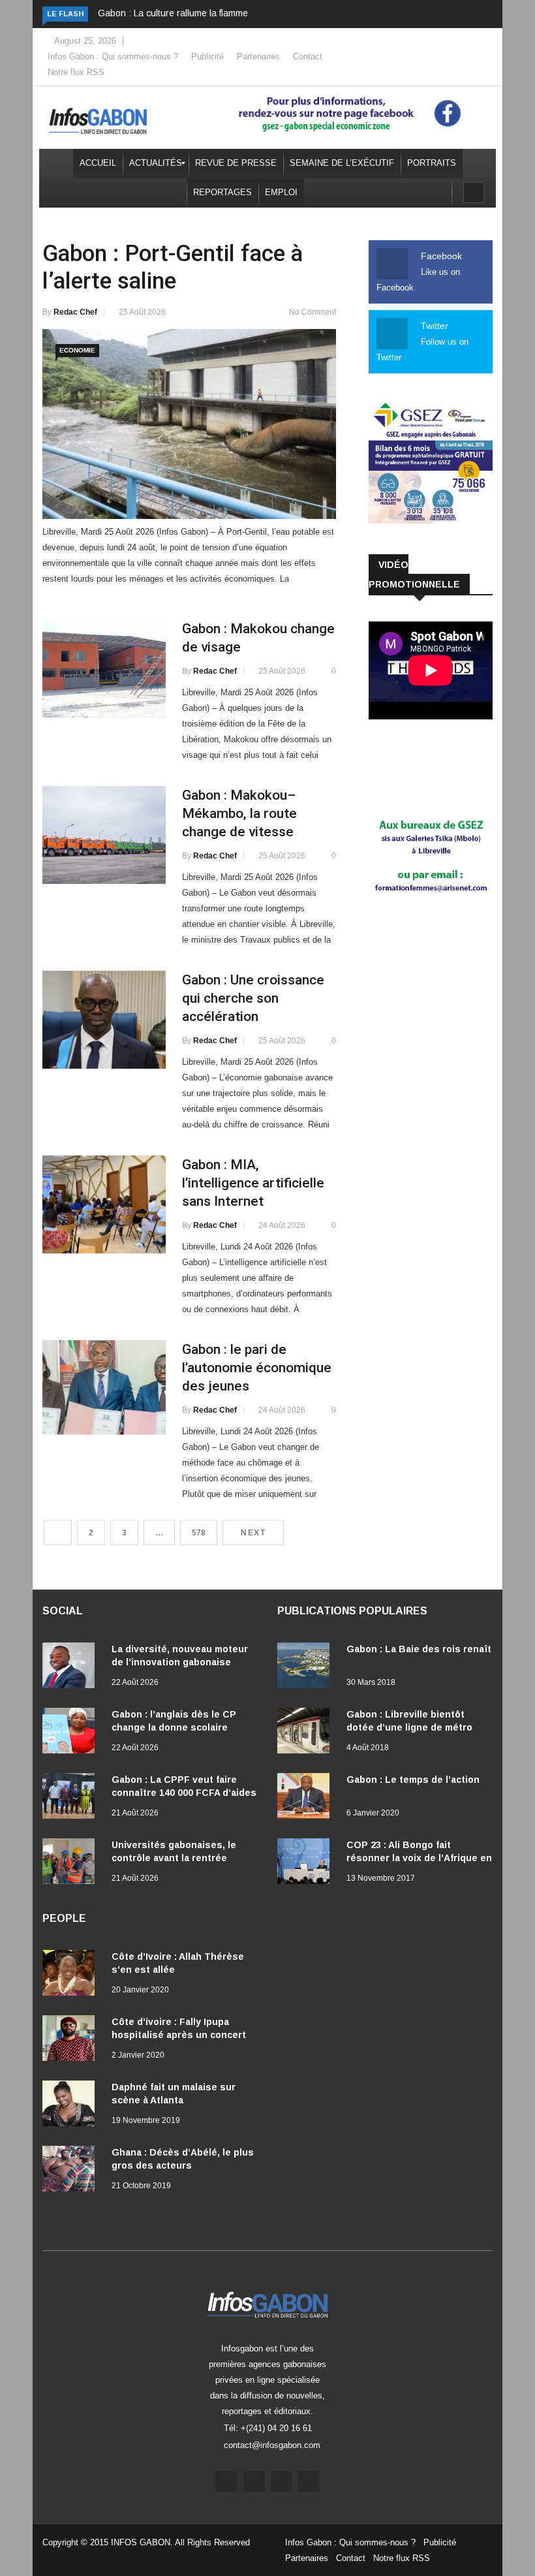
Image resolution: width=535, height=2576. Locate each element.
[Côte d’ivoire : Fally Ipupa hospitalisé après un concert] (72, 2041)
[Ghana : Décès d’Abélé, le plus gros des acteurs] (72, 2171)
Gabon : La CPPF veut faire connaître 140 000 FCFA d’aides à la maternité (184, 1793)
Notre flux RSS (76, 72)
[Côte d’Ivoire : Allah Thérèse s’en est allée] (72, 1975)
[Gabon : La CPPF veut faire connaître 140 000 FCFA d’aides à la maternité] (72, 1798)
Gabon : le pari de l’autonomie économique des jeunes (257, 1368)
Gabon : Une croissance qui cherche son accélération (253, 998)
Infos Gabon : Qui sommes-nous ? (113, 56)
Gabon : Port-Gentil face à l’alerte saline (173, 267)
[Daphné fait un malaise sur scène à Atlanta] (72, 2106)
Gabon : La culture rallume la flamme (173, 13)
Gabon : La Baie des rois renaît (419, 1649)
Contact (308, 56)
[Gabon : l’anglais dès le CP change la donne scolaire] (72, 1733)
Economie (77, 350)
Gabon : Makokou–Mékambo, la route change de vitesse (239, 813)
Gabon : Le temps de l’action (413, 1780)
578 (199, 1533)
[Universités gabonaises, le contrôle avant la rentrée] (72, 1864)
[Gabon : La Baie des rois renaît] (307, 1668)
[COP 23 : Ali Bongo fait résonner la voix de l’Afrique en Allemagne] (307, 1864)
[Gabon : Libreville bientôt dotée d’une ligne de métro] (307, 1733)
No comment (313, 312)
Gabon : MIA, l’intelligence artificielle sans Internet (253, 1183)
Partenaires (258, 56)
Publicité (207, 56)
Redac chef (75, 312)
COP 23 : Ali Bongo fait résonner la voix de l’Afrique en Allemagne (419, 1858)
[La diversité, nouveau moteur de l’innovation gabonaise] (72, 1668)
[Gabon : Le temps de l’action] (307, 1798)
